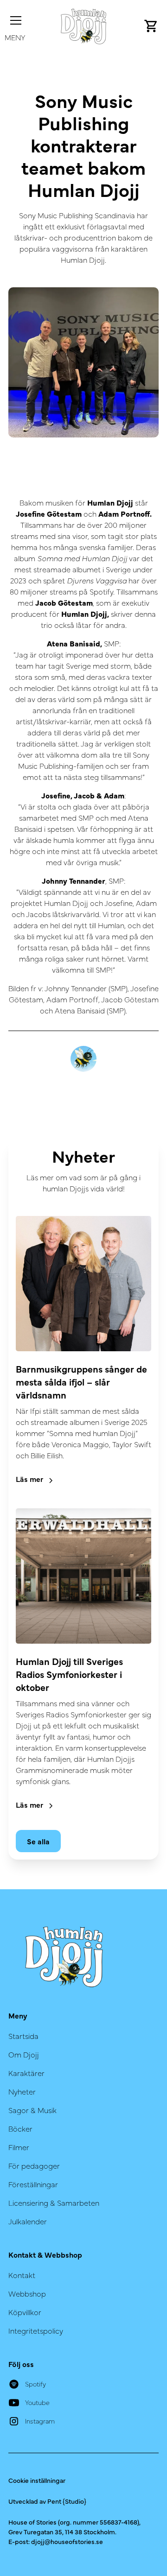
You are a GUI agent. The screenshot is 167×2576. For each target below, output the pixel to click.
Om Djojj (24, 2054)
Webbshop (27, 2293)
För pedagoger (34, 2165)
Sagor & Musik (32, 2110)
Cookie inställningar (37, 2480)
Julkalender (28, 2221)
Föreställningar (33, 2184)
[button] (15, 26)
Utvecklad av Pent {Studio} (47, 2501)
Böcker (20, 2128)
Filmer (19, 2147)
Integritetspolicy (36, 2330)
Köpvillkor (25, 2312)
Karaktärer (26, 2073)
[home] (83, 26)
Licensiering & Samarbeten (54, 2203)
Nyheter (22, 2091)
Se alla (38, 1841)
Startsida (23, 2036)
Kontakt (22, 2275)
